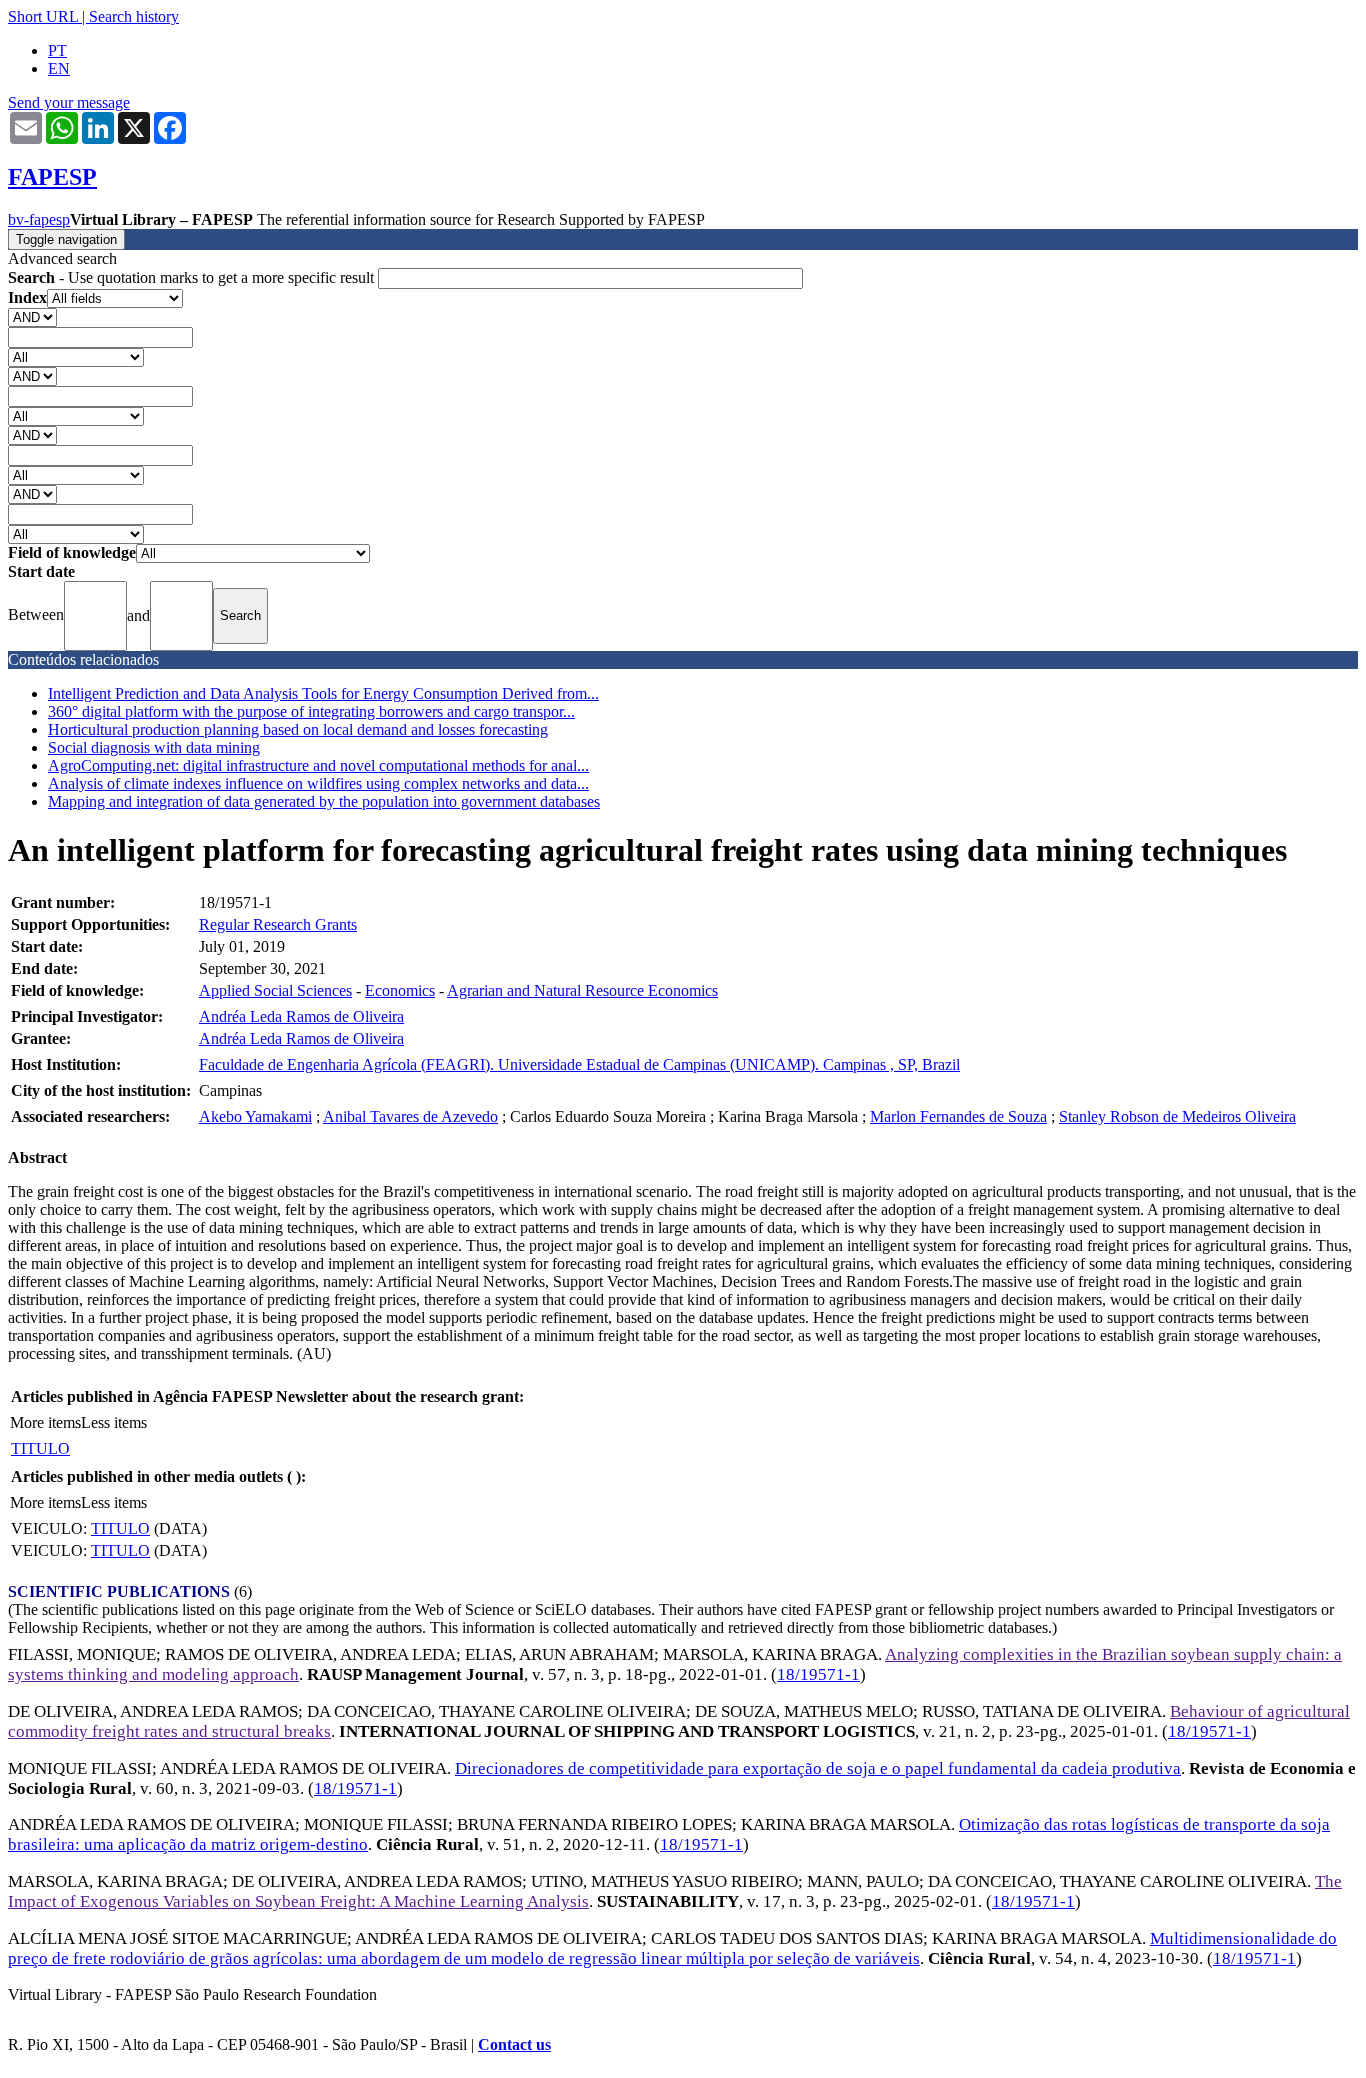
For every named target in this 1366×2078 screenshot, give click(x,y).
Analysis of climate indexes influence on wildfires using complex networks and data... (318, 783)
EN (59, 68)
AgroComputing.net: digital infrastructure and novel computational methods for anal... (318, 765)
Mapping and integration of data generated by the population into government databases (324, 801)
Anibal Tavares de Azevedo (410, 1116)
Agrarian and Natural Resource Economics (582, 990)
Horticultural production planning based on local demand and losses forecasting (298, 729)
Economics (400, 990)
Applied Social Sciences (275, 990)
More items (45, 1422)
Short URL (43, 16)
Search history (134, 16)
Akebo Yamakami (255, 1116)
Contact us (514, 2044)
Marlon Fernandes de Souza (958, 1116)
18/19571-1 (818, 1674)
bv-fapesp (39, 219)
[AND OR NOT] (32, 316)
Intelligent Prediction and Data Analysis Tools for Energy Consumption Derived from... (323, 693)
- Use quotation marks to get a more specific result (193, 277)
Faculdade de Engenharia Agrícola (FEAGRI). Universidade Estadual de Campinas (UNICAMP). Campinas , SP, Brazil (579, 1064)
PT (57, 50)
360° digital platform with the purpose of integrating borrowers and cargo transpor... (311, 711)
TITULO (40, 1448)
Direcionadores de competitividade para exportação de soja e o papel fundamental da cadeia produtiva (818, 1768)
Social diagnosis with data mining (154, 747)
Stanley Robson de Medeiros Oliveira (1177, 1116)
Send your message (69, 102)
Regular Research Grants (278, 924)
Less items (114, 1422)
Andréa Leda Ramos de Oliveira (301, 1016)
